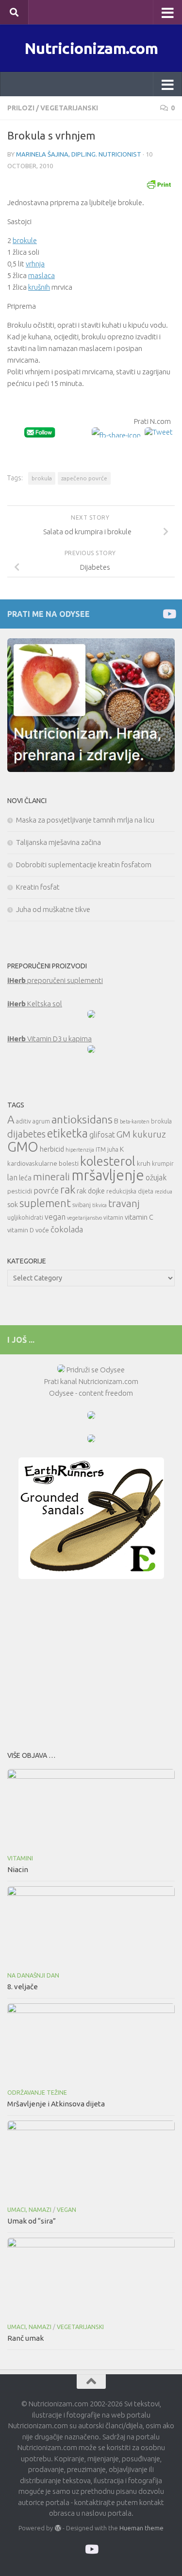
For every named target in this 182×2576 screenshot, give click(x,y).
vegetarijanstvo (84, 1218)
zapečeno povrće (84, 478)
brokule (25, 240)
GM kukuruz (141, 1134)
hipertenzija (80, 1150)
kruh (144, 1163)
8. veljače (23, 1987)
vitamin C (139, 1217)
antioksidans (82, 1119)
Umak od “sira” (32, 2221)
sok (13, 1204)
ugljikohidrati (25, 1218)
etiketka (67, 1133)
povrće (46, 1190)
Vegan (66, 2210)
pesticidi (20, 1191)
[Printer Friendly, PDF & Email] (159, 184)
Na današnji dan (33, 1975)
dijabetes (26, 1134)
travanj (124, 1203)
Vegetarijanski (69, 108)
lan (12, 1177)
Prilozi (21, 108)
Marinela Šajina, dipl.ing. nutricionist (79, 154)
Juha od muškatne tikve (53, 909)
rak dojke (91, 1191)
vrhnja (35, 264)
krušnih (39, 287)
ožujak (156, 1177)
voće (42, 1230)
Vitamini (20, 1858)
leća (25, 1178)
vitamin (113, 1218)
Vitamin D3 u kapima (50, 1039)
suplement (45, 1203)
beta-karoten (135, 1122)
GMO (23, 1147)
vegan (55, 1217)
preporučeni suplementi (55, 980)
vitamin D (21, 1230)
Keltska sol (35, 1004)
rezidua (164, 1192)
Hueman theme (141, 2528)
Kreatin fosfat (38, 887)
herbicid (52, 1149)
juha (113, 1149)
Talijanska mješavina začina (58, 842)
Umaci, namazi (29, 2210)
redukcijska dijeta (130, 1191)
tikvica (99, 1205)
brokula (42, 478)
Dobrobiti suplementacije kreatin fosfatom (84, 865)
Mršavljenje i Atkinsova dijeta (56, 2104)
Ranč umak (25, 2338)
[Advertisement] (91, 1662)
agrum (41, 1121)
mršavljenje (108, 1175)
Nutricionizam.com (91, 48)
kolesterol (108, 1161)
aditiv (24, 1121)
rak (68, 1189)
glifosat (102, 1135)
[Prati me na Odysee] (169, 614)
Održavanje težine (37, 2093)
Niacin (18, 1869)
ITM (101, 1149)
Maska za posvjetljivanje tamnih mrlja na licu (85, 820)
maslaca (41, 275)
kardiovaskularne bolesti (43, 1163)
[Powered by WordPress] (58, 2528)
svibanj (82, 1205)
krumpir (163, 1164)
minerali (51, 1177)
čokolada (67, 1229)
